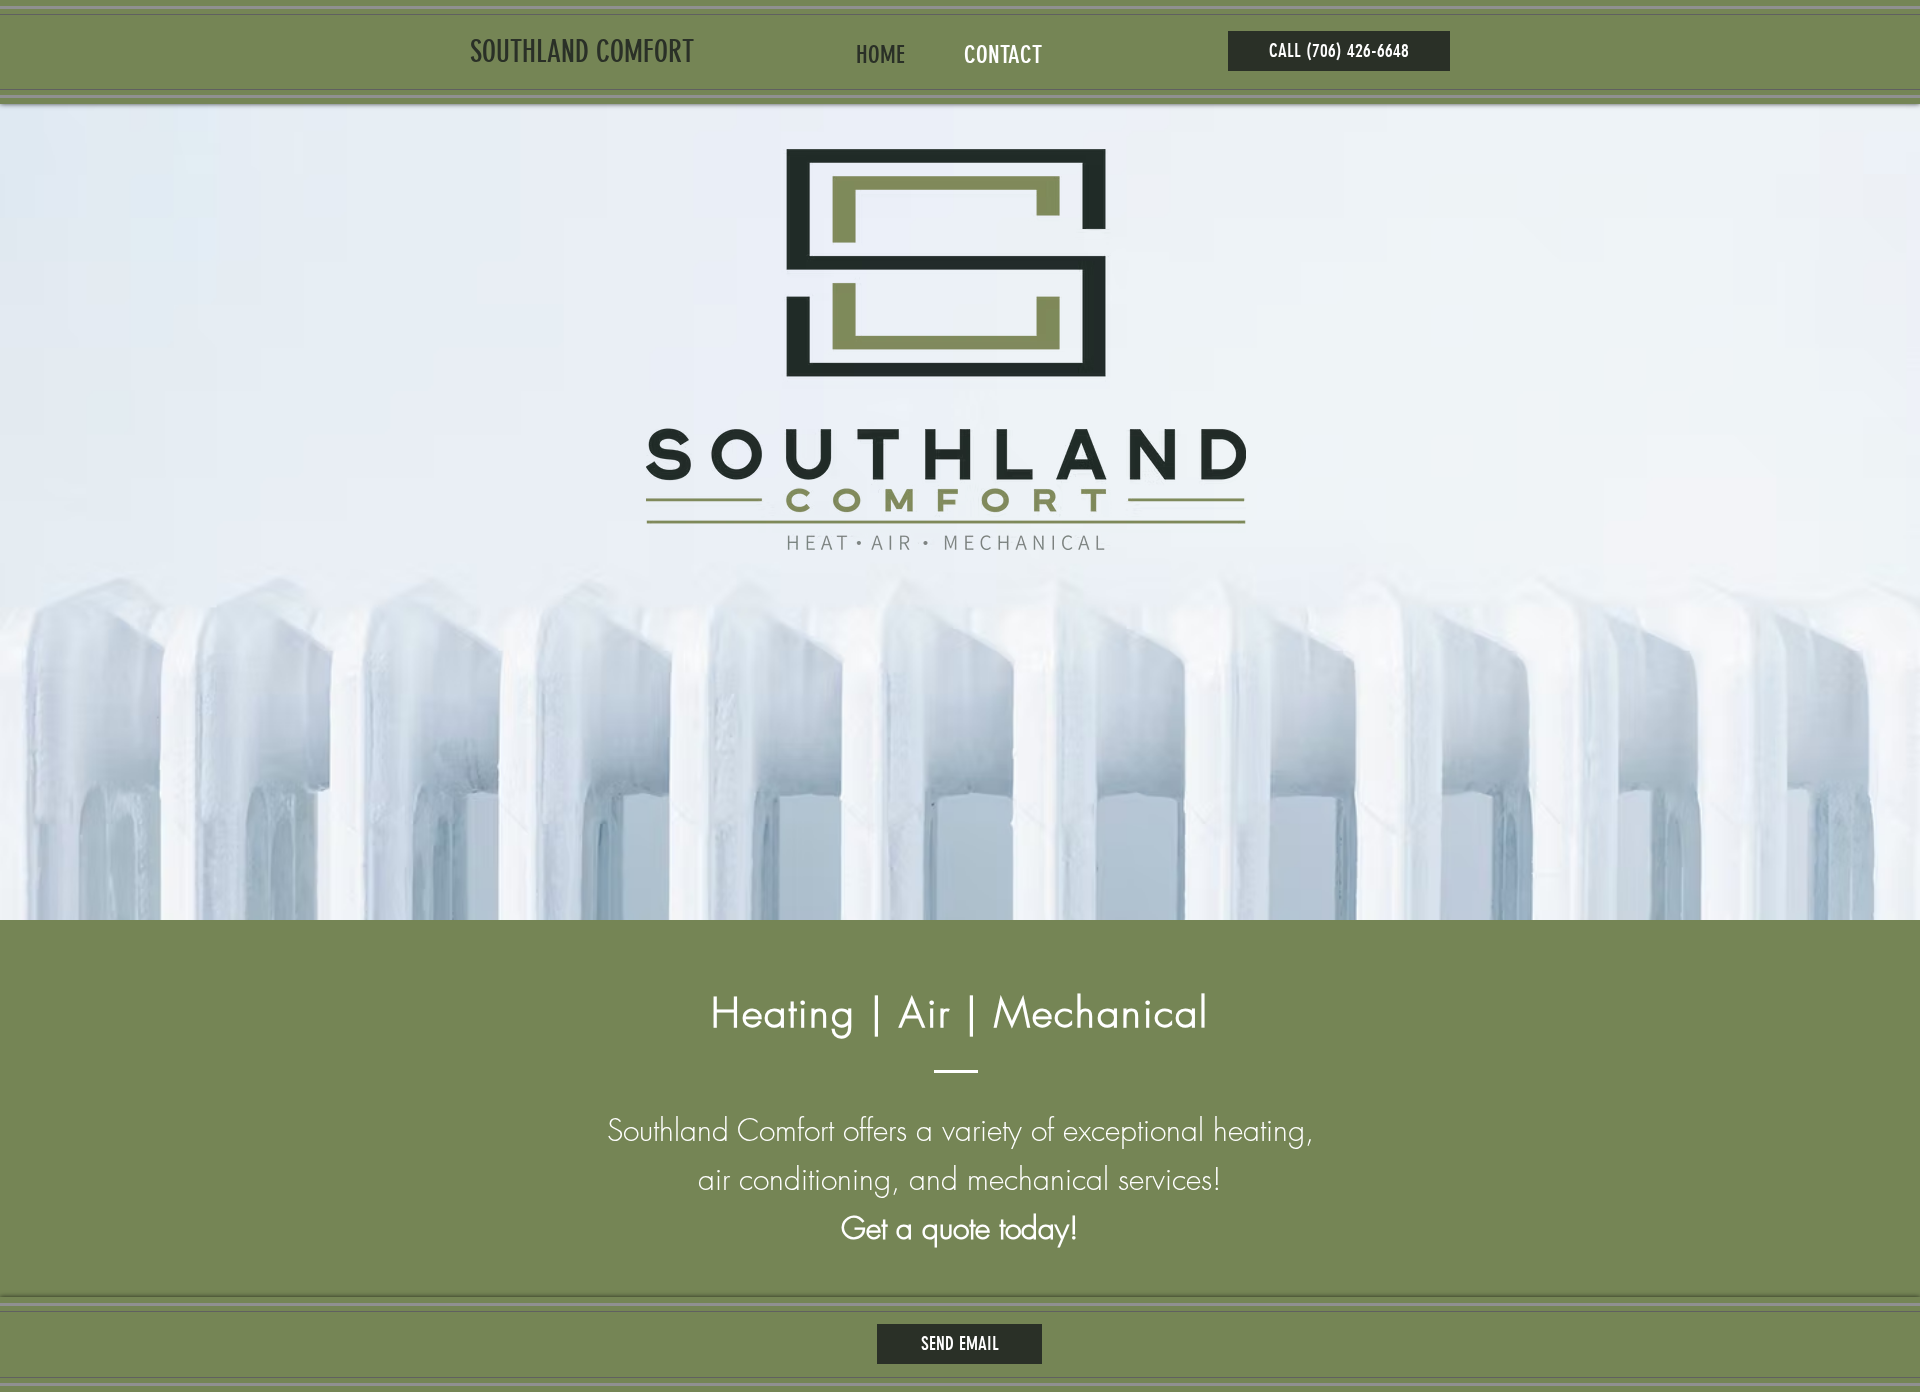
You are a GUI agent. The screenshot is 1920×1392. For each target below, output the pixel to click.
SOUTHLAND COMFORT (582, 52)
